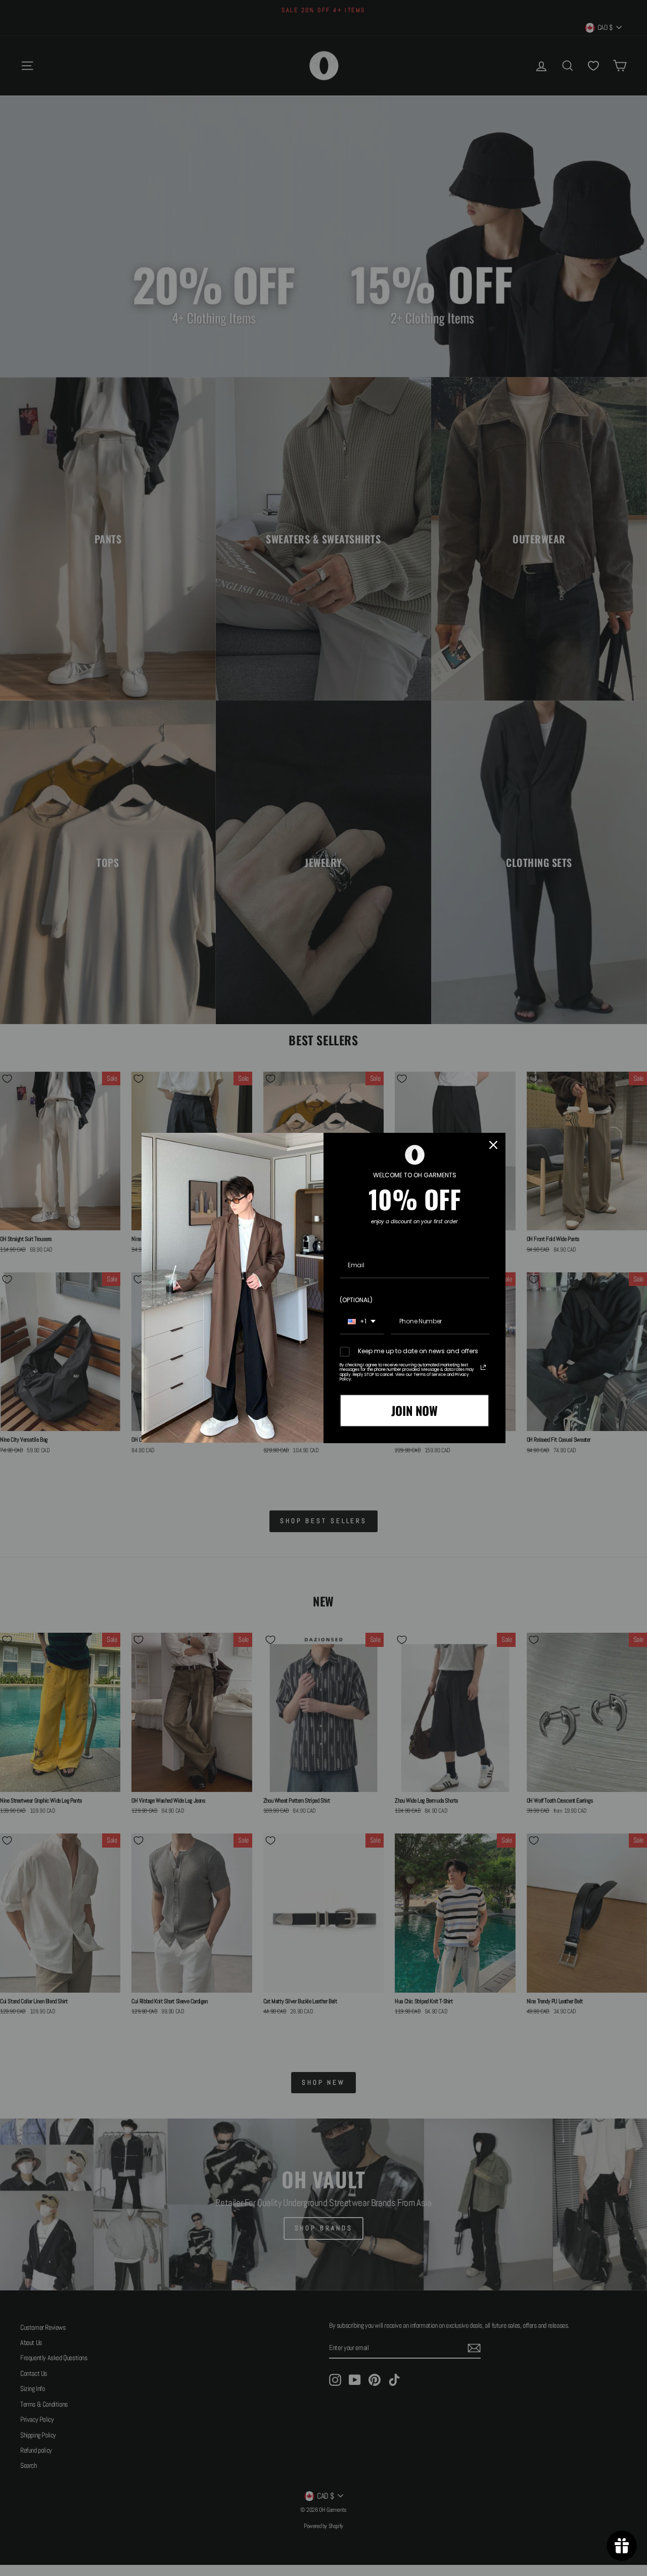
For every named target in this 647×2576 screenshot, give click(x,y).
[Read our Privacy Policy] (483, 1367)
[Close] (493, 1145)
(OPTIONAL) (356, 1300)
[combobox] (362, 1322)
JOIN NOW (414, 1410)
